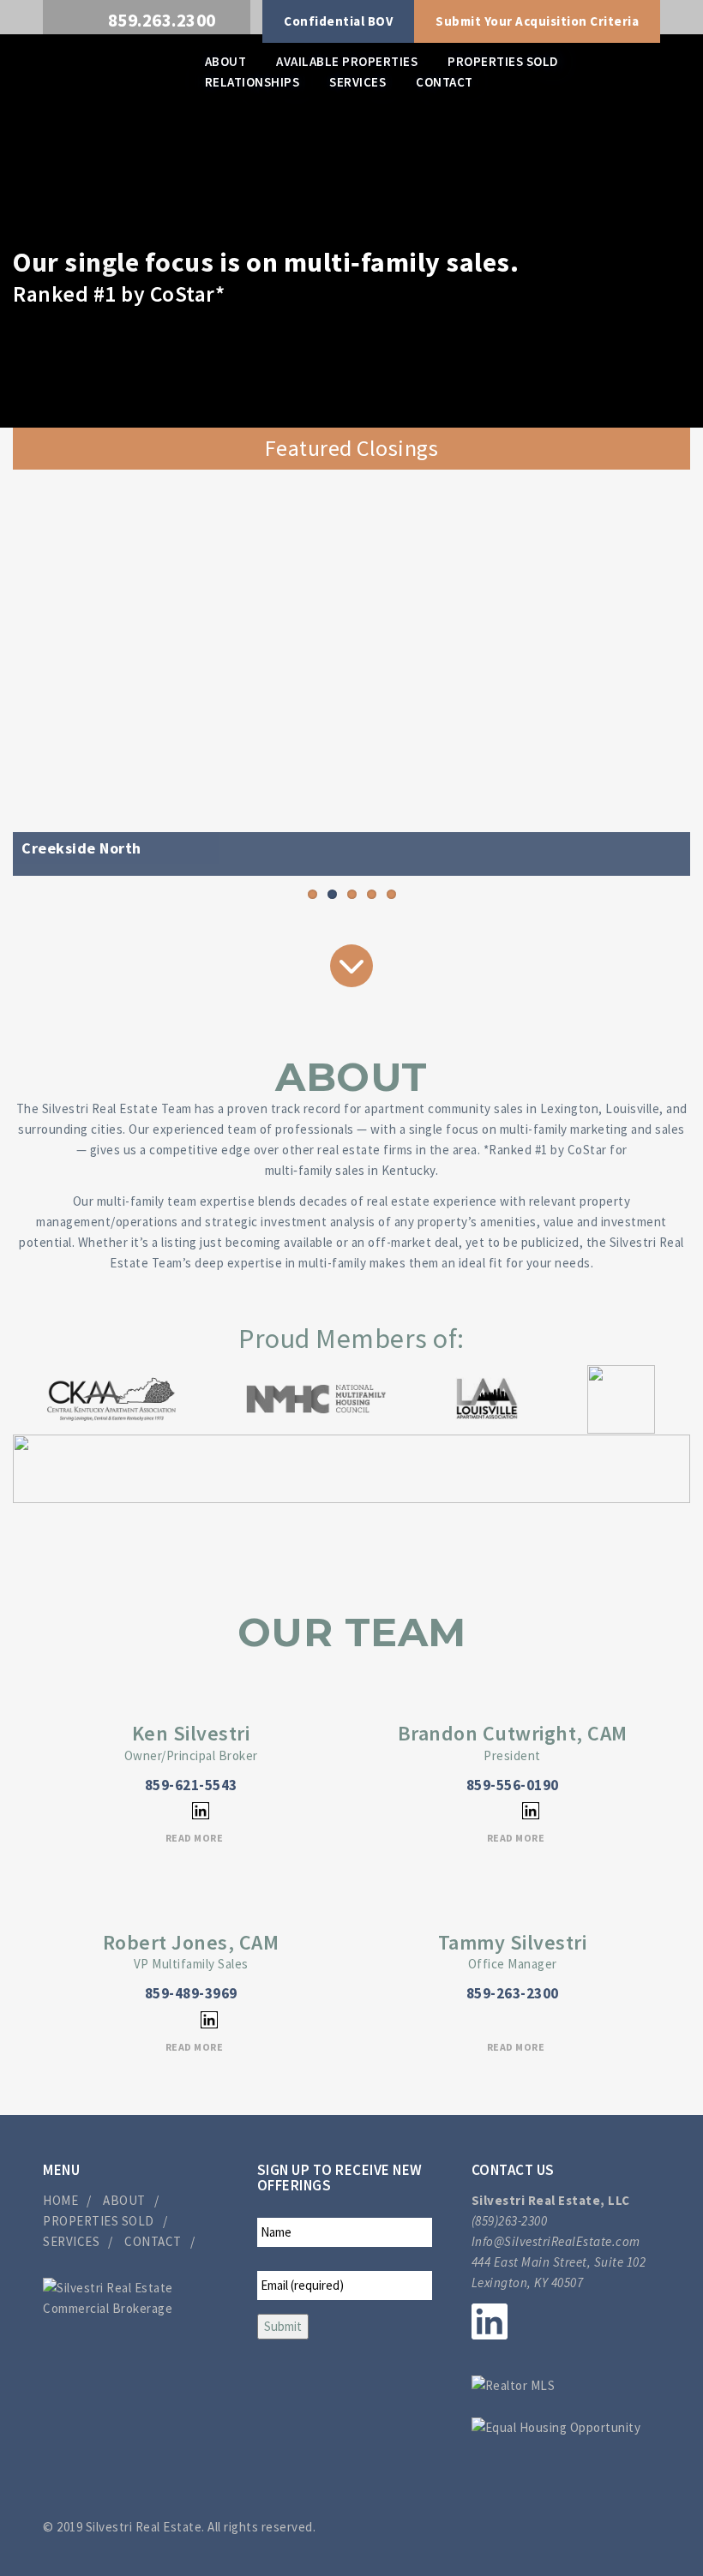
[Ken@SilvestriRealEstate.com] (165, 1810)
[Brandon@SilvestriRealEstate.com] (495, 1810)
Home (60, 2200)
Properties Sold (503, 61)
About (226, 61)
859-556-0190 (513, 1785)
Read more (195, 1838)
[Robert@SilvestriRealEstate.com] (174, 2019)
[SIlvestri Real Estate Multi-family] (109, 74)
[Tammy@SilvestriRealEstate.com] (513, 2019)
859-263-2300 (513, 1993)
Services (358, 82)
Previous (39, 673)
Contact (445, 82)
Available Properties (347, 61)
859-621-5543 (191, 1785)
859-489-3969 (191, 1993)
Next (664, 673)
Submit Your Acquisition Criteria (537, 21)
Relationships (252, 82)
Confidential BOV (338, 21)
